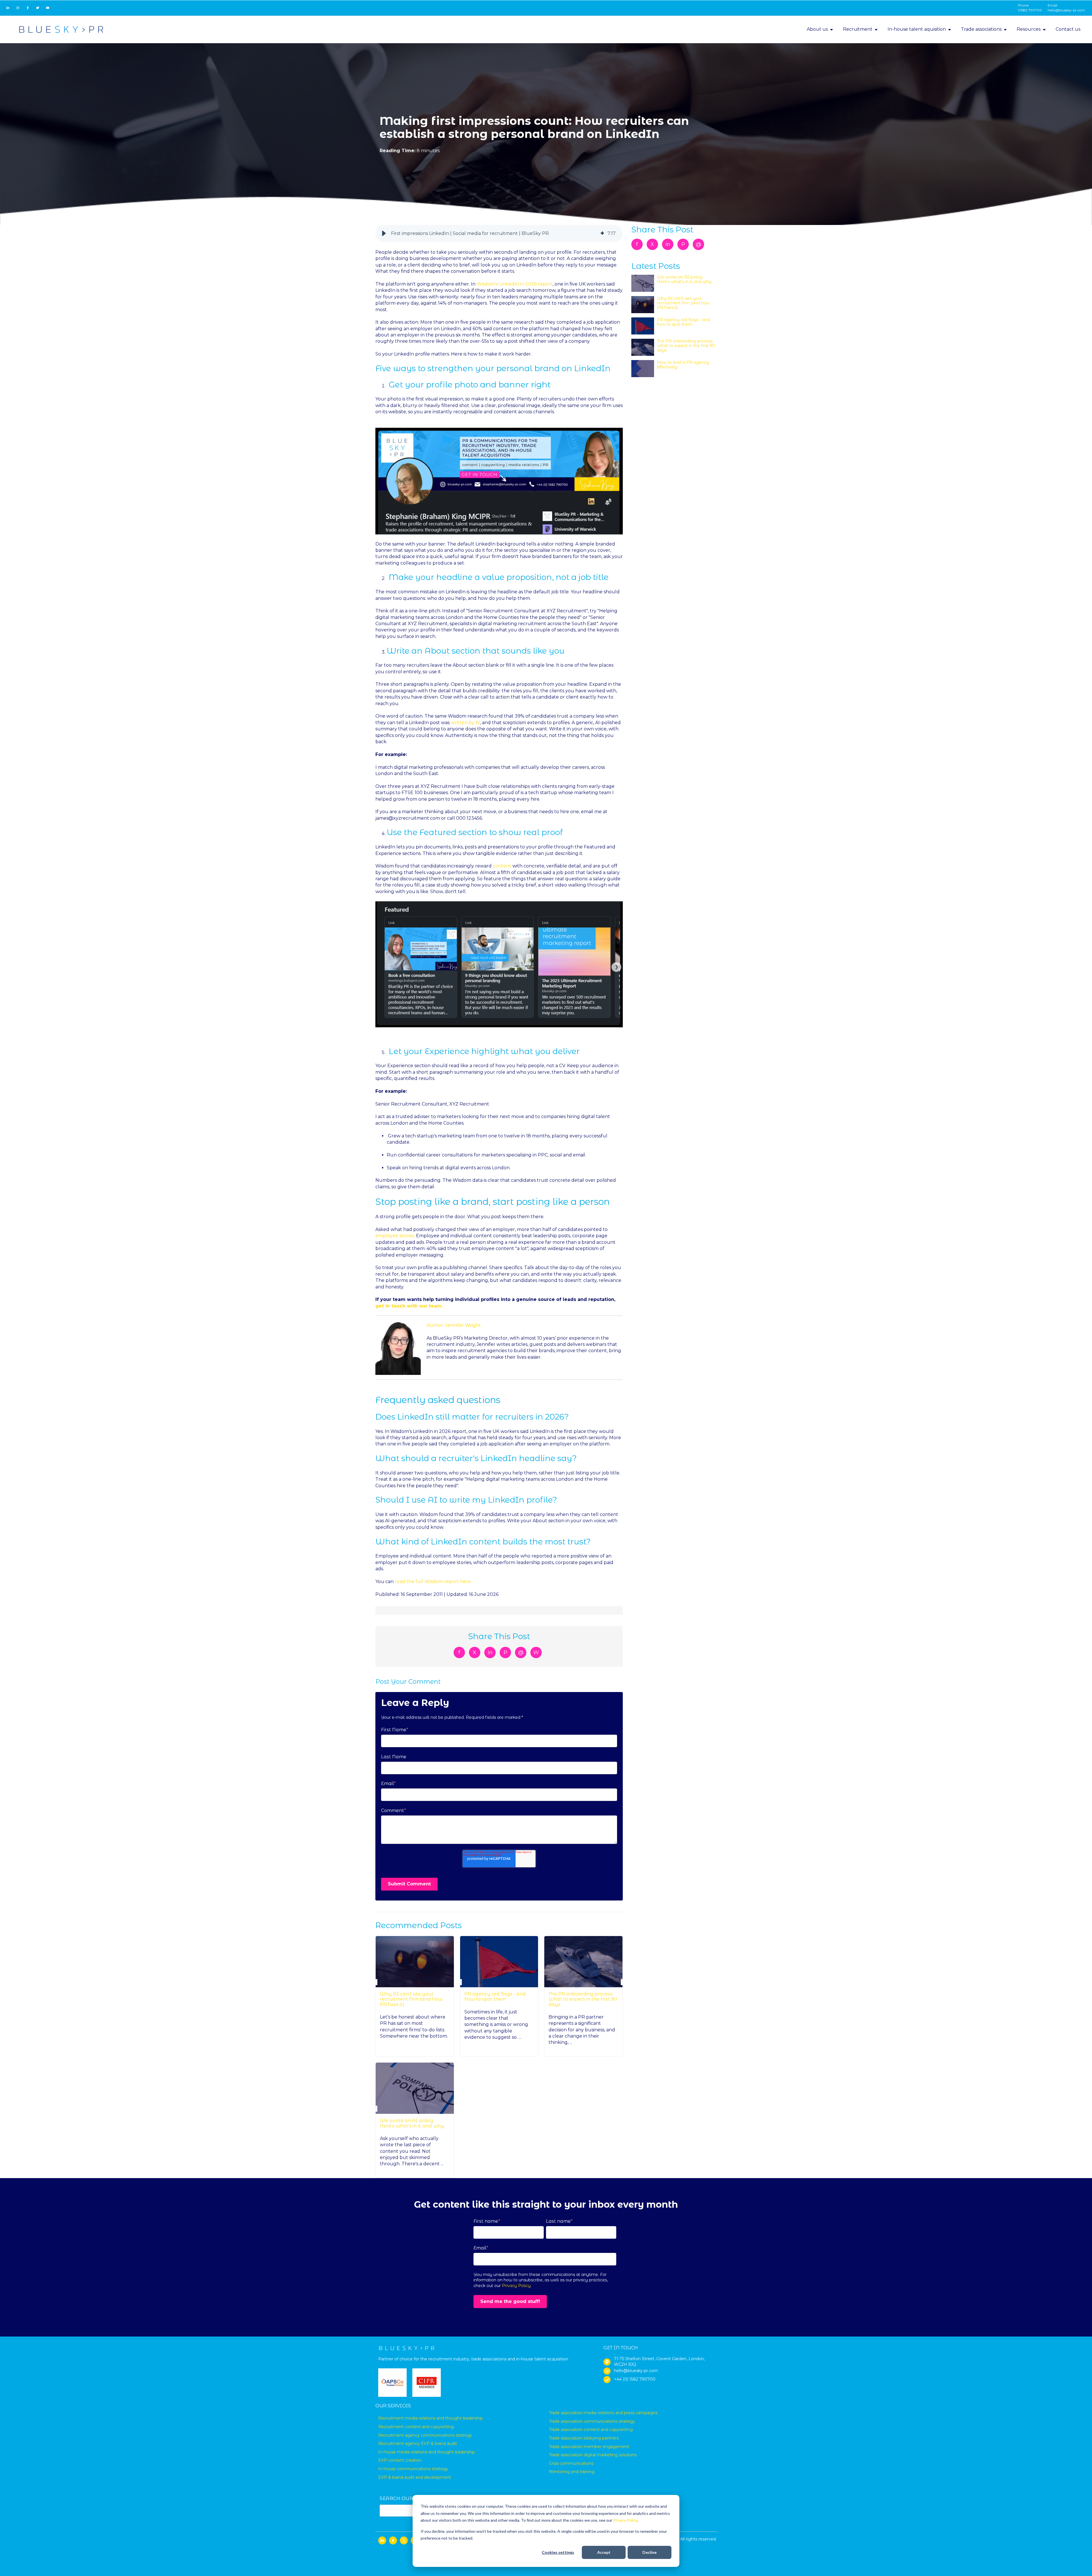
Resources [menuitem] (1029, 29)
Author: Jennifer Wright (454, 1325)
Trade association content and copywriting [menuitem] (591, 2430)
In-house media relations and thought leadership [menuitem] (427, 2452)
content (502, 866)
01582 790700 (1030, 10)
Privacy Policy (625, 2520)
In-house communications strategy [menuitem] (413, 2469)
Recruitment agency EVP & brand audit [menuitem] (418, 2443)
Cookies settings (558, 2552)
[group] (499, 234)
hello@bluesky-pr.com (1066, 10)
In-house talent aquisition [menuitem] (917, 29)
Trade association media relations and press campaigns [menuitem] (603, 2413)
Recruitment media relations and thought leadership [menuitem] (431, 2418)
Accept (604, 2552)
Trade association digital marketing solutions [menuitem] (593, 2455)
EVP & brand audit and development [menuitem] (415, 2477)
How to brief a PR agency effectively (683, 365)
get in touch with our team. (409, 1306)
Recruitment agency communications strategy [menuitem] (425, 2435)
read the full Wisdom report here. (433, 1582)
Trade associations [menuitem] (981, 29)
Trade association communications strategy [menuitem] (592, 2421)
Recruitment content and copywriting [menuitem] (416, 2427)
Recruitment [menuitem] (858, 29)
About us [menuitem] (817, 29)
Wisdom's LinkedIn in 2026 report (515, 284)
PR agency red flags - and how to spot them (495, 1996)
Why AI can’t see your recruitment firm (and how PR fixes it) (411, 1999)
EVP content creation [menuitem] (400, 2460)
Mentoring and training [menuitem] (572, 2472)
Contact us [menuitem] (1068, 29)
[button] (384, 234)
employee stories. (395, 1236)
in (490, 1652)
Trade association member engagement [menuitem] (589, 2447)
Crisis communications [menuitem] (571, 2463)
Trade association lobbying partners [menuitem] (584, 2438)
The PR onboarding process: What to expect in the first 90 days (583, 1999)
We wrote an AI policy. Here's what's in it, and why (412, 2123)
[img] (602, 234)
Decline (650, 2552)
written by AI (465, 723)
